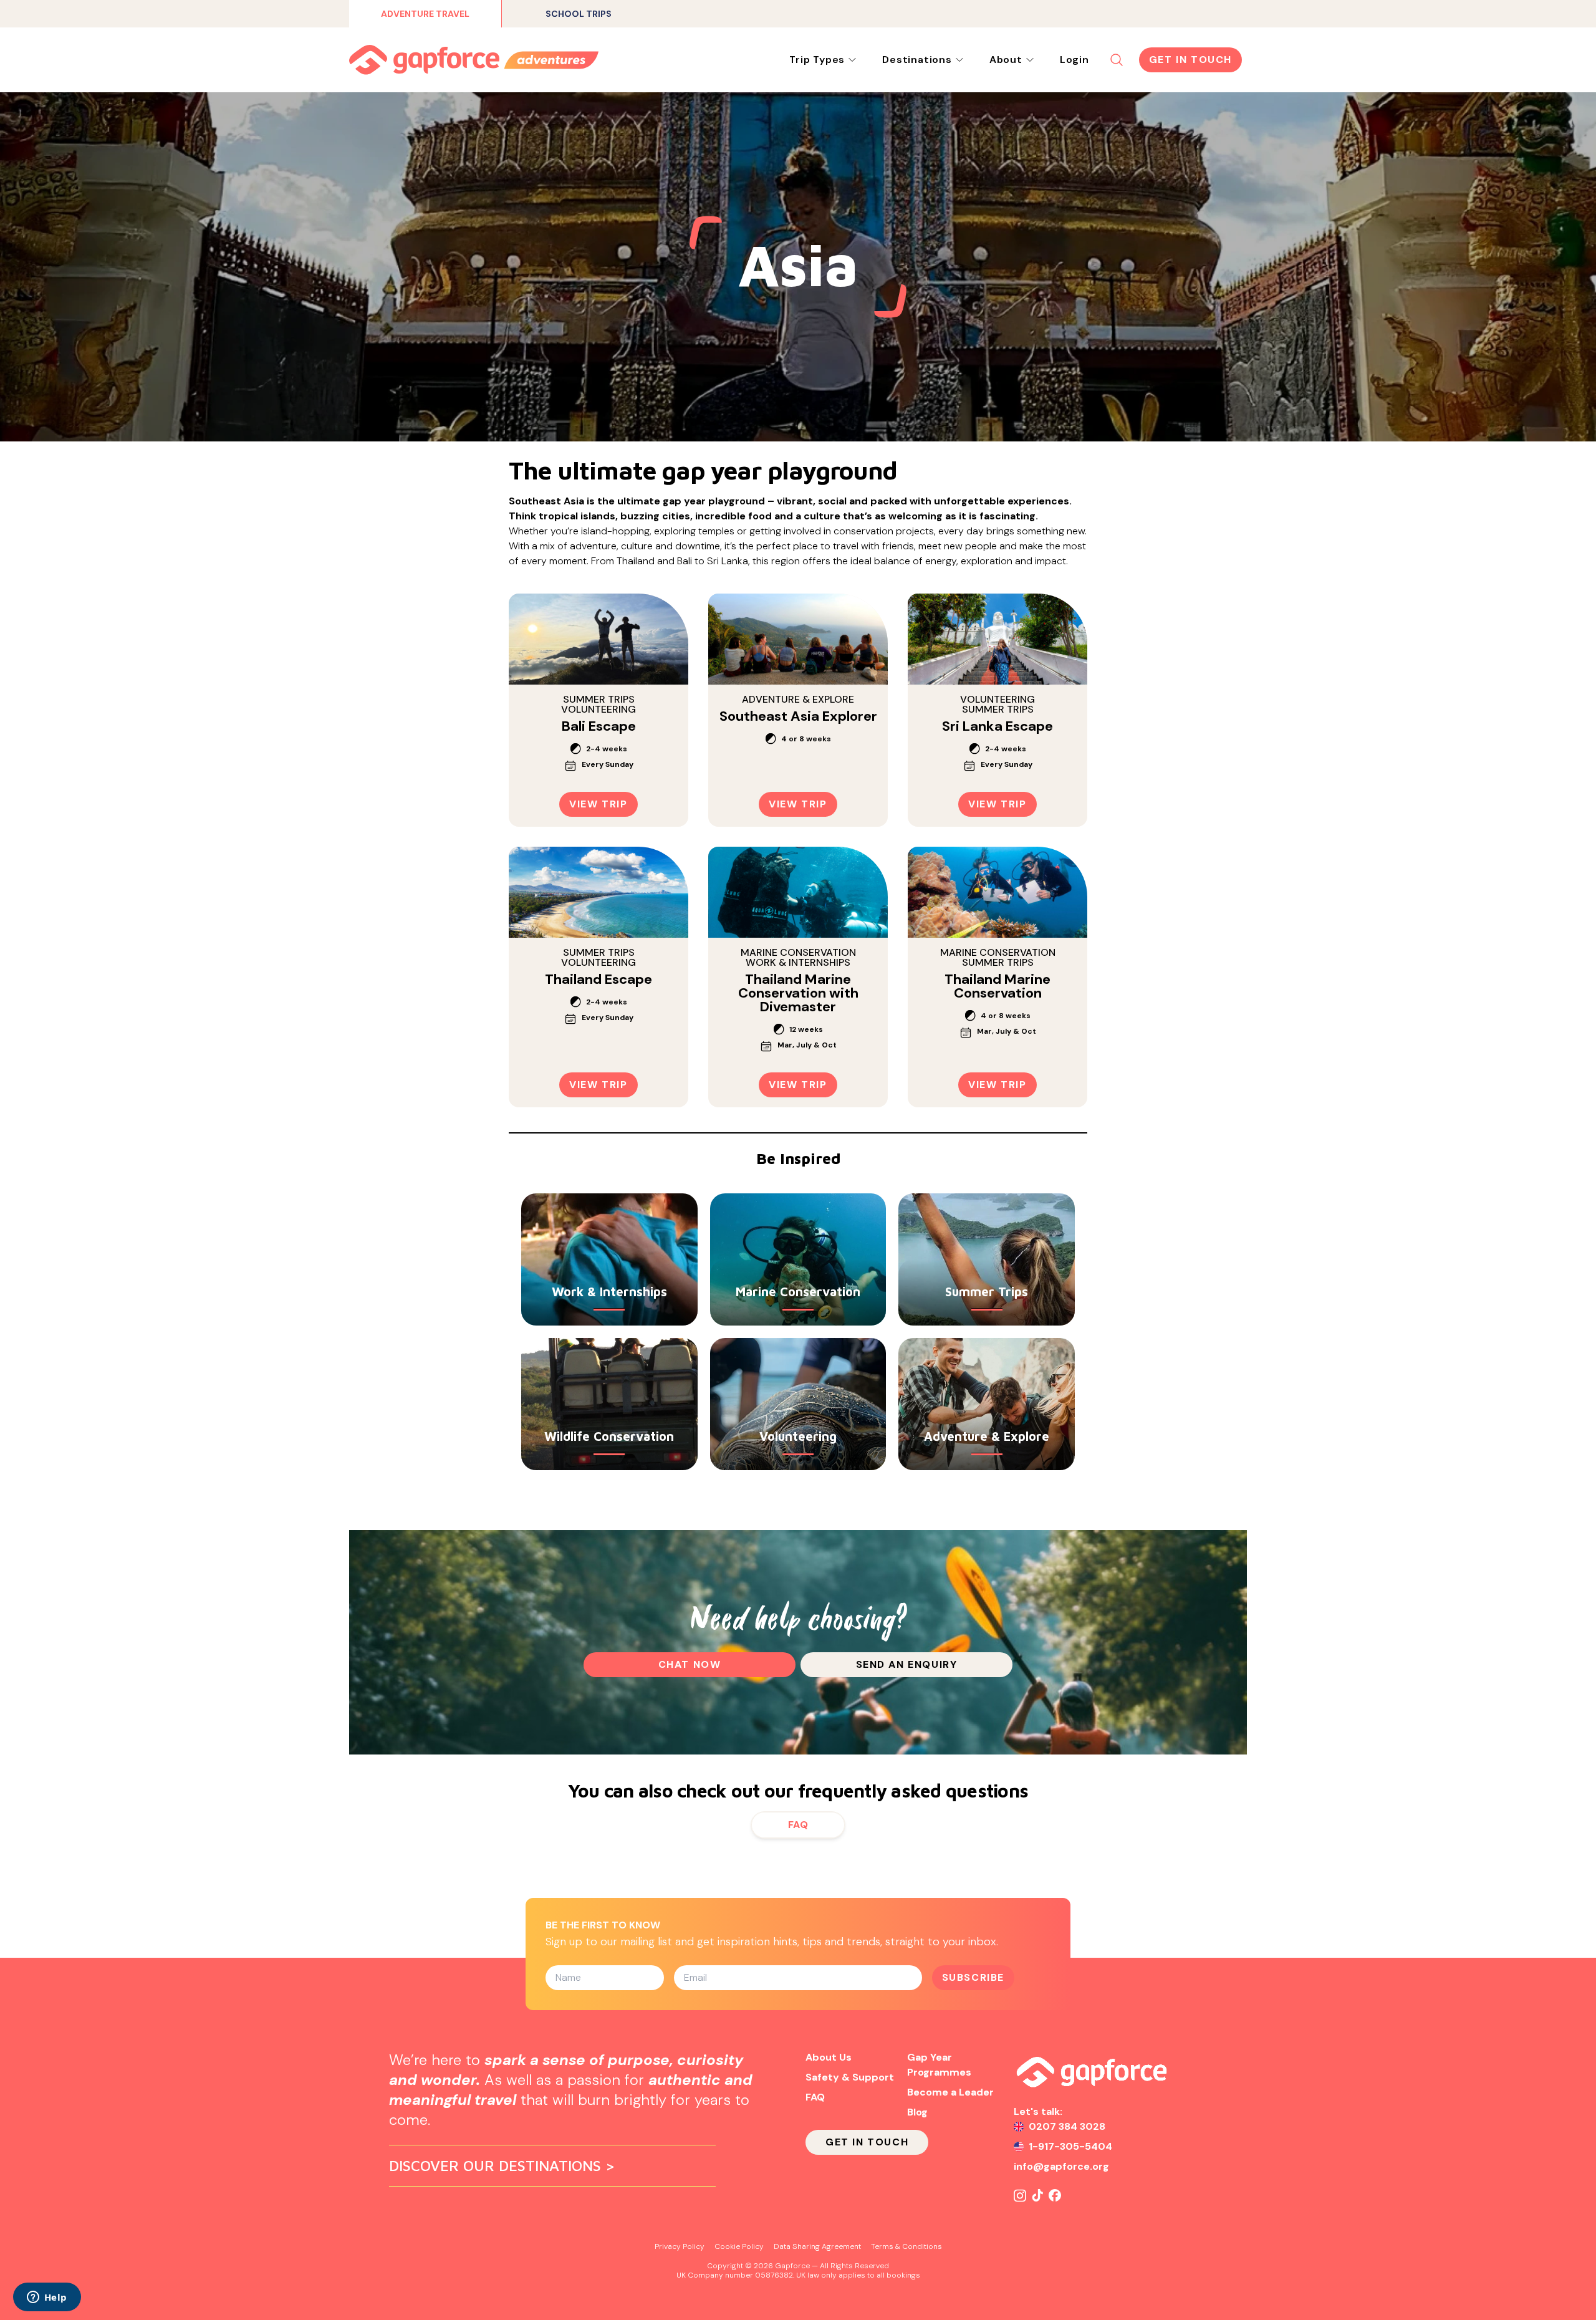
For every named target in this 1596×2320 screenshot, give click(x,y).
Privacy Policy (680, 2246)
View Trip (598, 804)
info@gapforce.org (1061, 2166)
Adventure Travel (425, 14)
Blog (917, 2112)
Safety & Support (850, 2077)
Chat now (690, 1664)
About (1006, 60)
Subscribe (973, 1977)
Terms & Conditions (906, 2246)
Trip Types (817, 60)
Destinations (917, 60)
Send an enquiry (907, 1664)
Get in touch (1190, 60)
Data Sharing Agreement (817, 2246)
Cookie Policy (739, 2246)
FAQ (798, 1825)
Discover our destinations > (502, 2165)
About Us (829, 2057)
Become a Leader (950, 2092)
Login (1074, 60)
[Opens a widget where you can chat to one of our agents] (47, 2298)
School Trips (579, 14)
